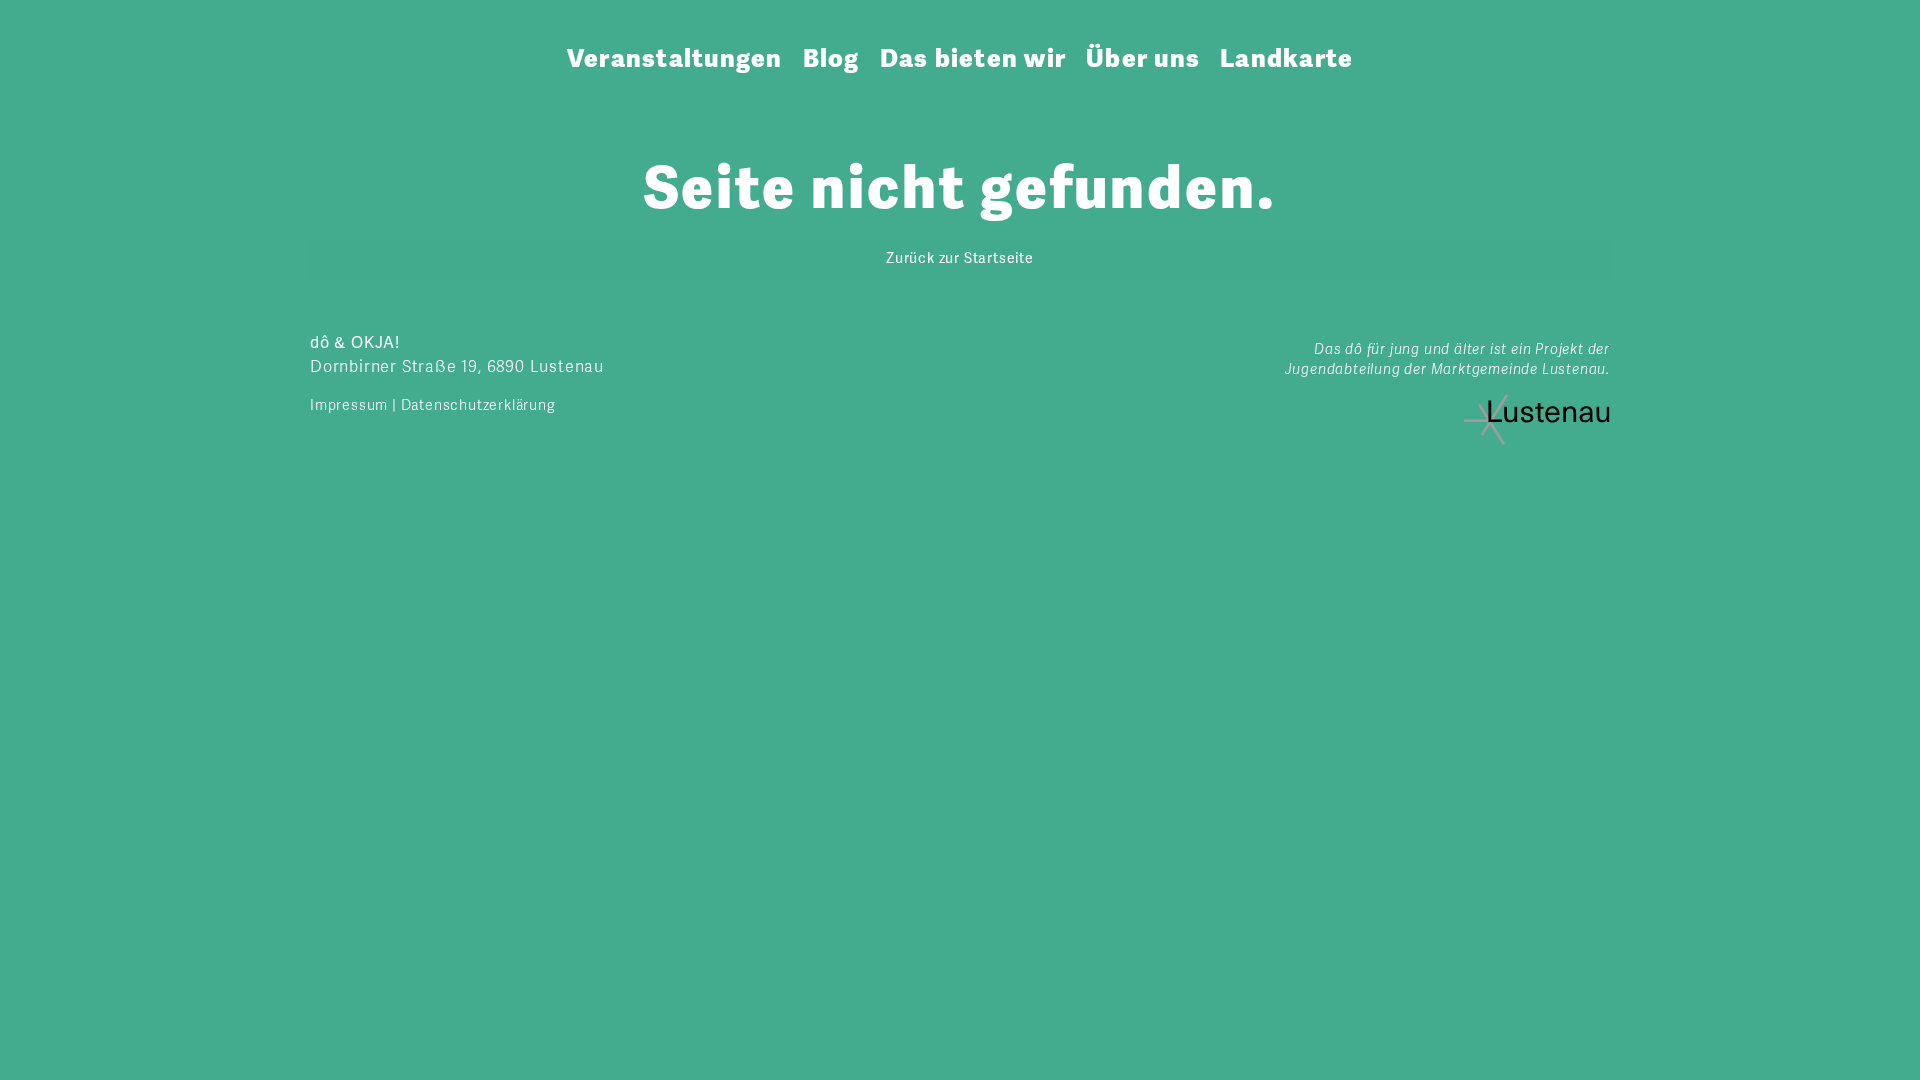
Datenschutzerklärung (478, 405)
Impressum (349, 405)
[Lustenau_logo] (1537, 402)
